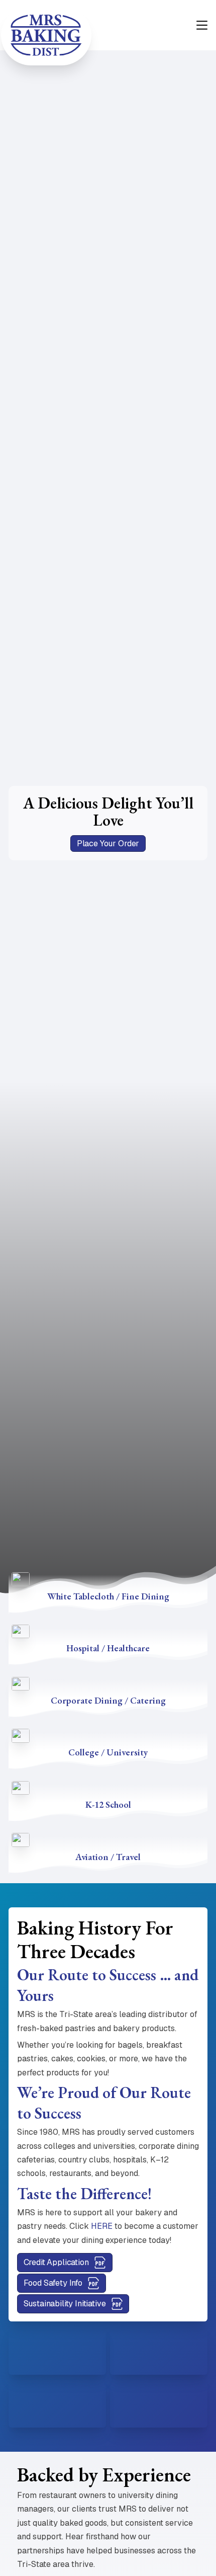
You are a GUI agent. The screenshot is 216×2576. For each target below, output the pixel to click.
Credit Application (56, 2262)
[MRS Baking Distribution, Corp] (46, 35)
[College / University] (21, 1735)
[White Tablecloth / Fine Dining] (21, 1579)
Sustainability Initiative (65, 2304)
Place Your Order (108, 843)
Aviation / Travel (108, 1857)
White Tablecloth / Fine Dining (108, 1596)
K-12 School (108, 1804)
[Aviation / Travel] (21, 1839)
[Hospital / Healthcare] (21, 1631)
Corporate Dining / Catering (108, 1700)
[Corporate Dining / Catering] (21, 1683)
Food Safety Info (53, 2283)
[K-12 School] (21, 1787)
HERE (102, 2226)
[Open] (202, 25)
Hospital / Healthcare (108, 1648)
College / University (108, 1752)
